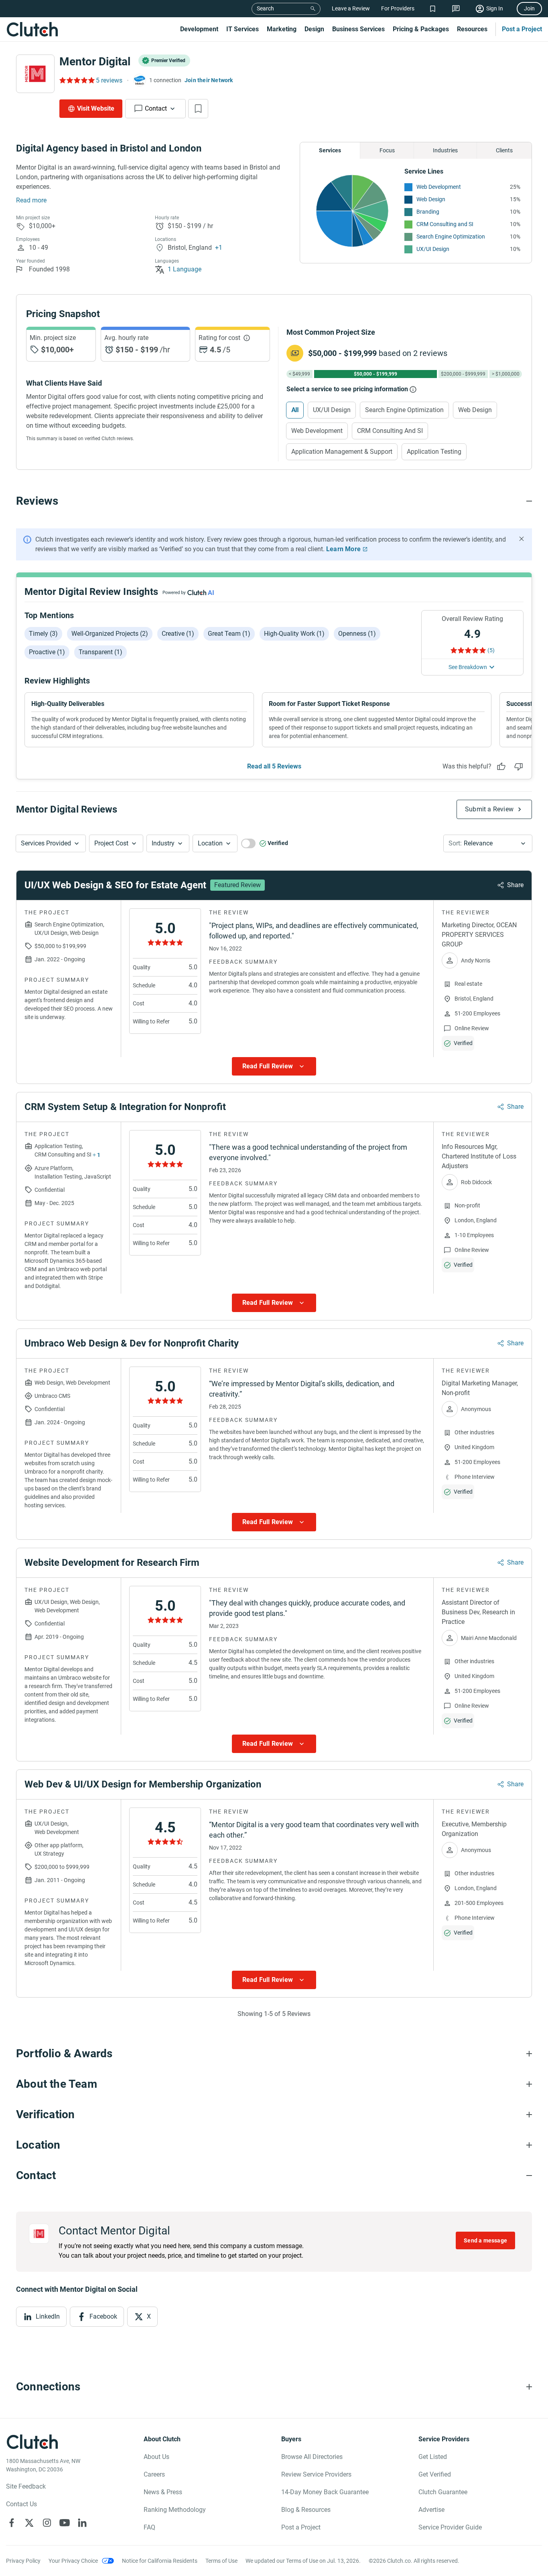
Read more (31, 200)
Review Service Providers (316, 2474)
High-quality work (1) (294, 634)
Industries (445, 150)
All (295, 410)
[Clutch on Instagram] (47, 2523)
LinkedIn (48, 2316)
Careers (154, 2474)
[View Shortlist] (433, 9)
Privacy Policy (23, 2561)
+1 (219, 248)
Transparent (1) (100, 652)
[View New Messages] (456, 9)
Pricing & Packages (421, 29)
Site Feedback (26, 2486)
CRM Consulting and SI (445, 224)
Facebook (103, 2316)
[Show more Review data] (274, 1066)
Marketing (282, 29)
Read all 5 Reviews (274, 766)
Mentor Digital (95, 62)
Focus (387, 150)
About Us (156, 2457)
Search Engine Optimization (451, 237)
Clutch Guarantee (443, 2492)
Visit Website (96, 108)
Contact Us (21, 2504)
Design (314, 29)
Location (210, 843)
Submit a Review (489, 809)
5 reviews (109, 80)
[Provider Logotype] (35, 74)
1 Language (185, 269)
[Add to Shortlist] (198, 109)
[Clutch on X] (29, 2523)
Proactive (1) (47, 652)
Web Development (439, 187)
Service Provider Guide (450, 2527)
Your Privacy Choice (73, 2561)
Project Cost (111, 843)
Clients (504, 150)
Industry (163, 843)
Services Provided (46, 843)
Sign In (495, 8)
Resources (472, 29)
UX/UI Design (433, 249)
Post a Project (522, 29)
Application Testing (434, 452)
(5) (491, 650)
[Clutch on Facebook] (12, 2523)
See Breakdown (468, 667)
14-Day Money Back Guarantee (325, 2492)
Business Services (358, 29)
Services (330, 150)
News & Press (163, 2492)
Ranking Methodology (175, 2510)
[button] (51, 843)
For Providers (398, 8)
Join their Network (209, 80)
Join (529, 8)
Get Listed (433, 2457)
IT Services (243, 29)
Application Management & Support (342, 452)
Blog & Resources (306, 2510)
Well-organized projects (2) (110, 634)
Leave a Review (351, 8)
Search (265, 8)
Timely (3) (43, 634)
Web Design (431, 199)
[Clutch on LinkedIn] (82, 2523)
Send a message (485, 2240)
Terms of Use (221, 2561)
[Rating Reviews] (76, 80)
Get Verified (435, 2474)
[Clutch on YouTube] (65, 2523)
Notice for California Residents (160, 2561)
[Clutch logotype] (32, 29)
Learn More (343, 549)
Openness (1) (357, 634)
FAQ (149, 2527)
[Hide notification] (522, 539)
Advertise (431, 2510)
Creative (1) (178, 634)
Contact (156, 108)
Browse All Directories (312, 2457)
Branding (428, 212)
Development (199, 29)
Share (515, 885)
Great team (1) (229, 634)
